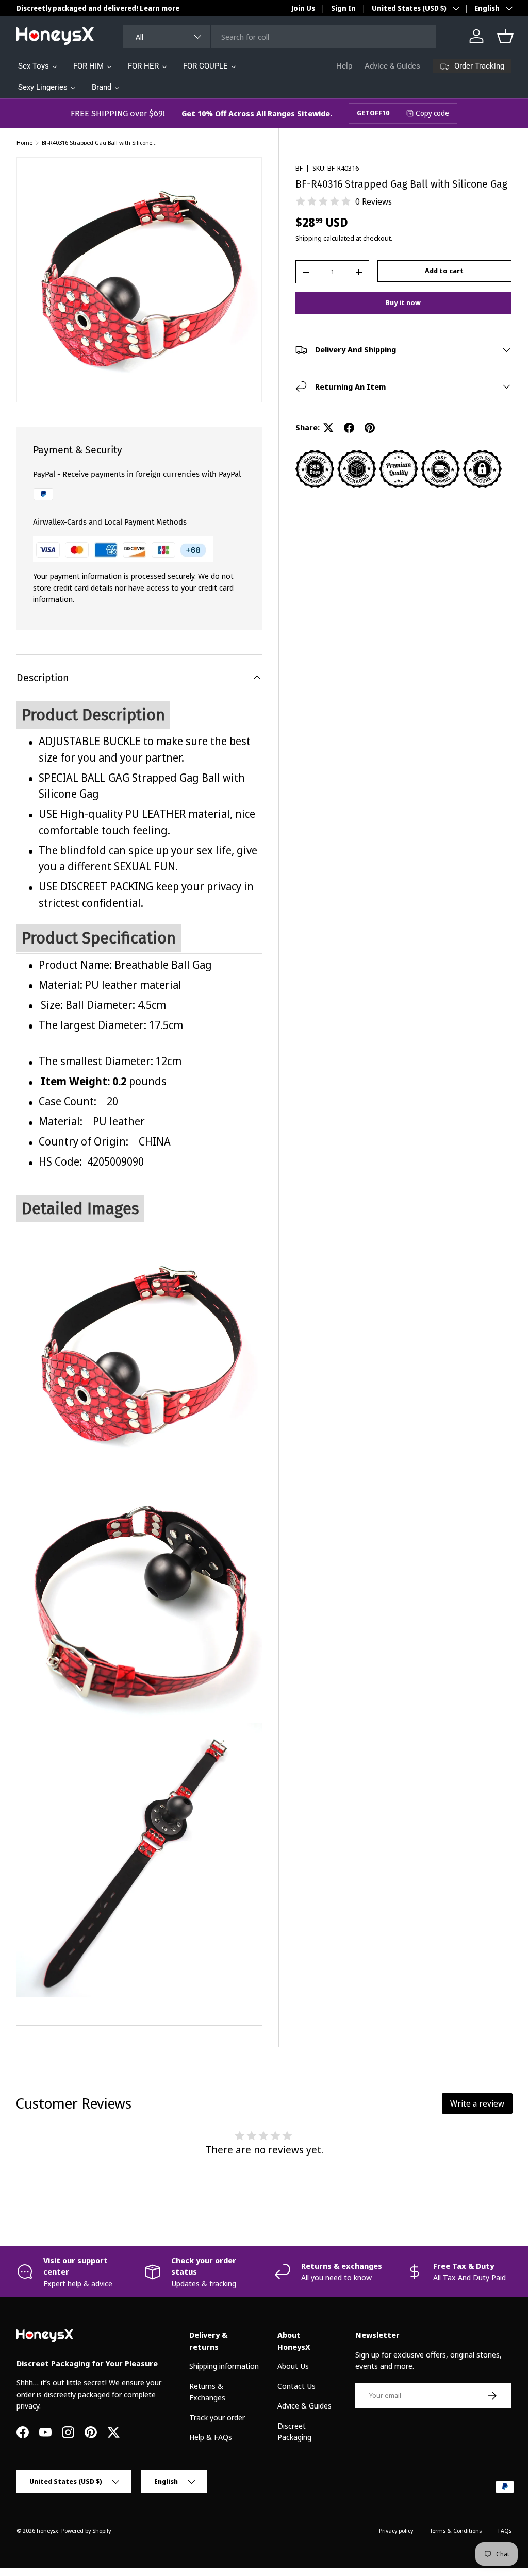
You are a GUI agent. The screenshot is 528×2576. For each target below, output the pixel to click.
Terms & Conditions (456, 2530)
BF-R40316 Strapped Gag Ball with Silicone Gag (100, 142)
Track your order (217, 2417)
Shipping (309, 238)
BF (299, 168)
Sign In (343, 8)
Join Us (303, 8)
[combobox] (280, 37)
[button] (505, 36)
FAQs (505, 2530)
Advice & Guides (392, 66)
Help (344, 66)
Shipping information (224, 2366)
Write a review (477, 2103)
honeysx (47, 2530)
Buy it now (403, 302)
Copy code (432, 113)
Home (24, 142)
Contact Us (296, 2386)
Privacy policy (396, 2530)
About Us (293, 2366)
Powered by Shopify (86, 2530)
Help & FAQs (211, 2437)
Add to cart (444, 271)
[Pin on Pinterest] (370, 428)
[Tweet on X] (328, 428)
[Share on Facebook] (349, 428)
